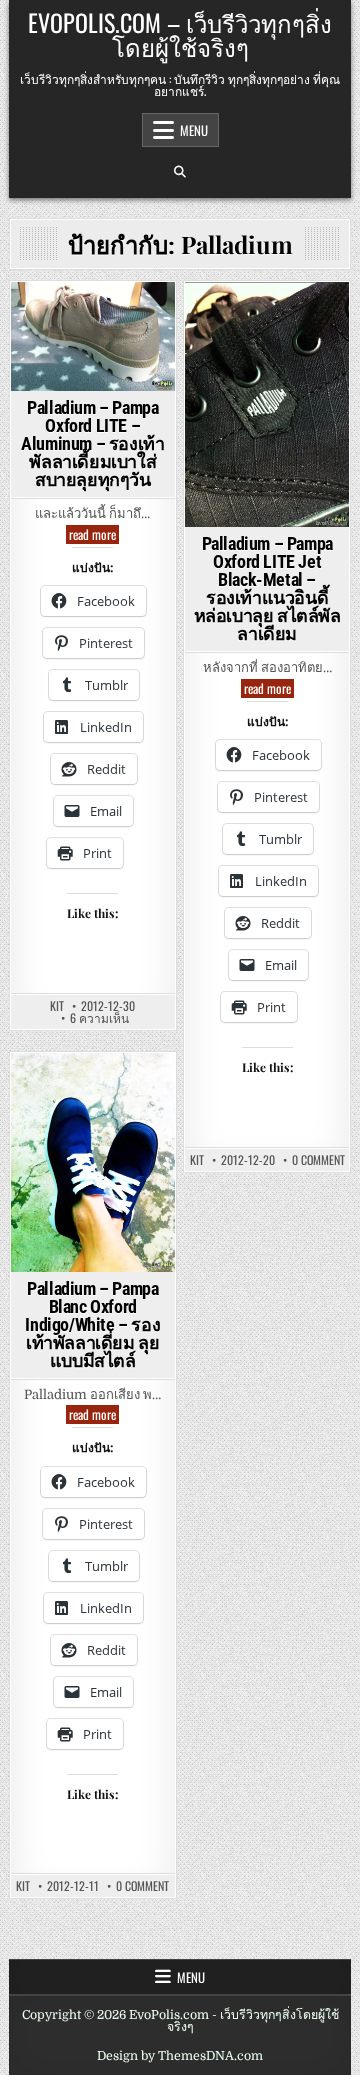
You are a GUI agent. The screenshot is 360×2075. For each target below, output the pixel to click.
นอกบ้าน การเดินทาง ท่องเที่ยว (91, 343)
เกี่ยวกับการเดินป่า (264, 390)
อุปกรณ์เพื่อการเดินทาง (92, 370)
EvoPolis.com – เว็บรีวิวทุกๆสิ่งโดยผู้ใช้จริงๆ (180, 34)
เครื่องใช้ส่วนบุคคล (264, 411)
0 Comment (318, 1160)
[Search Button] (180, 172)
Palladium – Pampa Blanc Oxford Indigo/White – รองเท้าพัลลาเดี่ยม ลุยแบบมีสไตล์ (92, 1324)
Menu (194, 130)
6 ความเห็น (99, 1018)
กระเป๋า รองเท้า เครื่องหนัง (90, 316)
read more (94, 534)
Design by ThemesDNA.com (180, 2056)
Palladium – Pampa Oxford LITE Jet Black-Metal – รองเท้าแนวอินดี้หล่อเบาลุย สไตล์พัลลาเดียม (267, 588)
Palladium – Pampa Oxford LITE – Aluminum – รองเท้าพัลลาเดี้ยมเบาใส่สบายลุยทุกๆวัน (92, 443)
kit (57, 1006)
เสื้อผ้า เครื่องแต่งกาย (267, 432)
